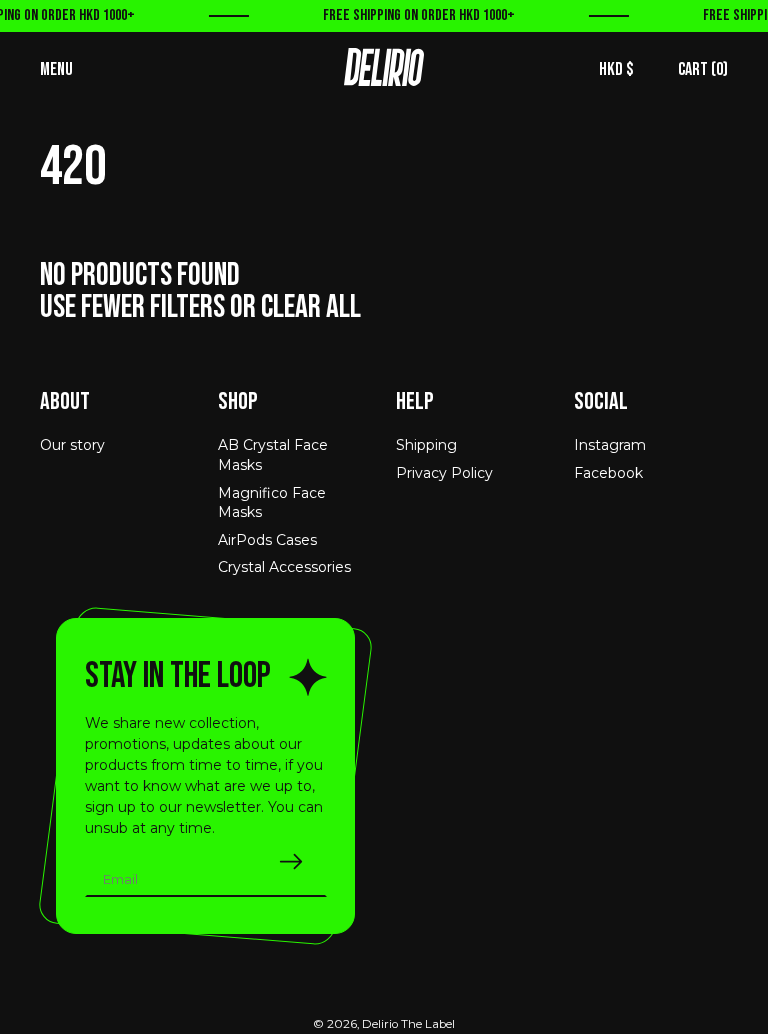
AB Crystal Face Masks (273, 455)
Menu (56, 69)
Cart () (703, 70)
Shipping (426, 445)
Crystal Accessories (284, 567)
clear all (311, 307)
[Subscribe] (291, 861)
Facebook (608, 473)
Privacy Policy (444, 473)
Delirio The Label (408, 1024)
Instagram (610, 445)
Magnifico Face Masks (272, 503)
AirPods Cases (267, 540)
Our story (72, 445)
